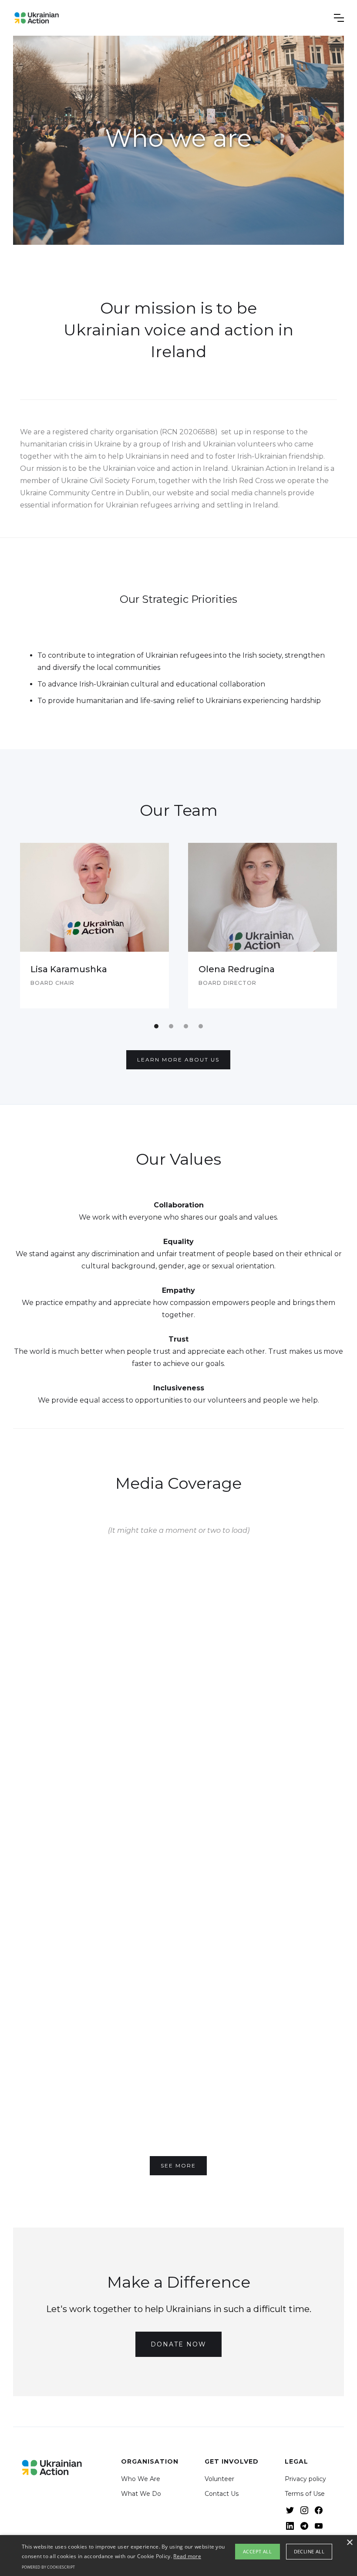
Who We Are (141, 2479)
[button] (339, 18)
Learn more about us (178, 1060)
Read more (187, 2556)
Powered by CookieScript (48, 2567)
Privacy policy (305, 2479)
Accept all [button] (257, 2551)
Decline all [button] (309, 2551)
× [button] (349, 2543)
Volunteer (219, 2479)
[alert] (178, 2556)
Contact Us (222, 2494)
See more (178, 2165)
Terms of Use (305, 2494)
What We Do (141, 2494)
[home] (37, 18)
